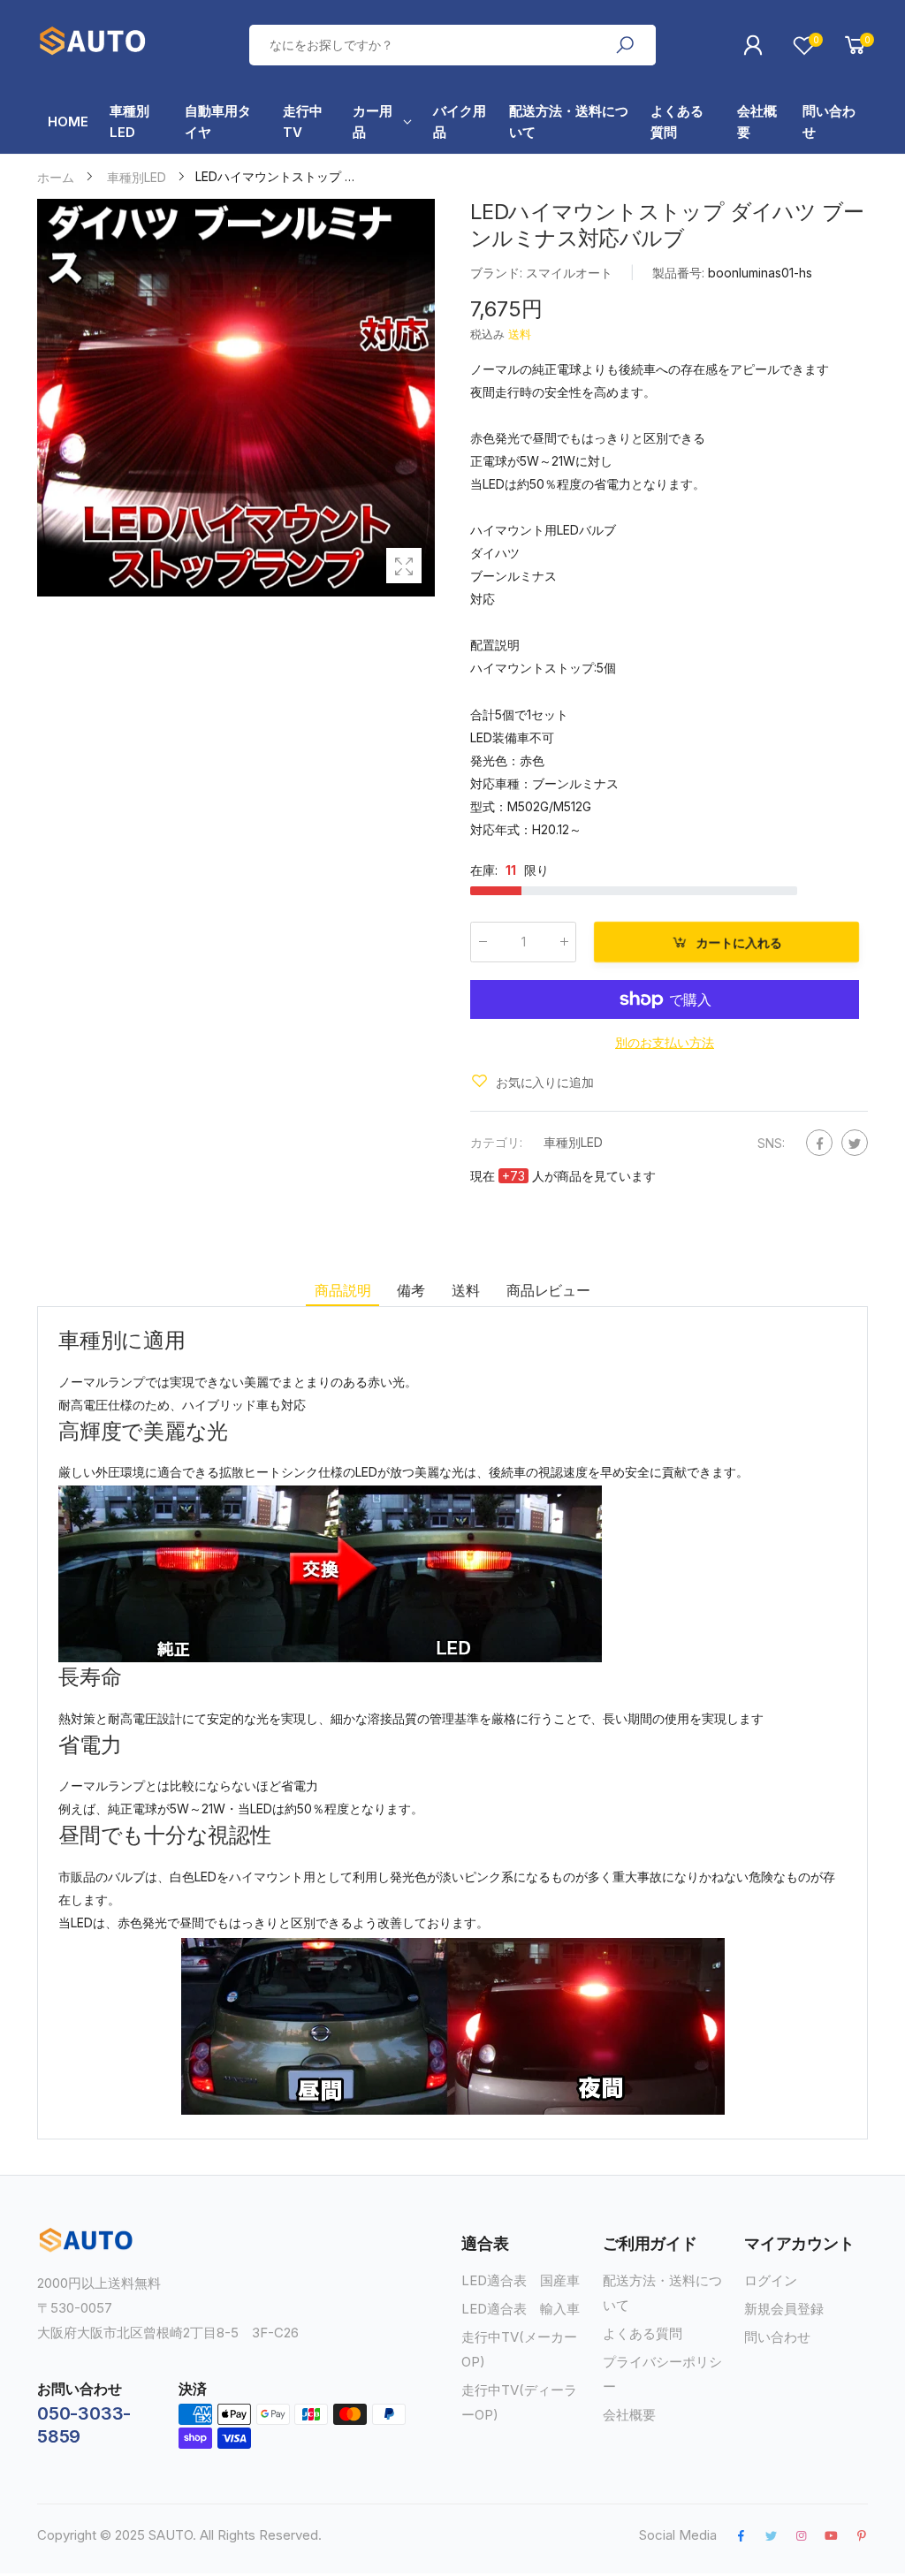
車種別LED (573, 1141)
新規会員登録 (784, 2309)
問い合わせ (777, 2337)
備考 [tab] (411, 1290)
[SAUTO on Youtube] (831, 2535)
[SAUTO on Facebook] (741, 2535)
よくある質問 (643, 2333)
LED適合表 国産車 (521, 2280)
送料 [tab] (466, 1290)
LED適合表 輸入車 (521, 2309)
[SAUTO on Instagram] (801, 2535)
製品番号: (680, 273)
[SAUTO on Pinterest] (862, 2535)
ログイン (771, 2280)
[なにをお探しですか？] (625, 45)
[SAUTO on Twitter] (771, 2535)
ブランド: (498, 273)
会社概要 (629, 2415)
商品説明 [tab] (342, 1290)
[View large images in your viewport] (404, 566)
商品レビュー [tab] (548, 1290)
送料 (520, 334)
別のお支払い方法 (665, 1041)
